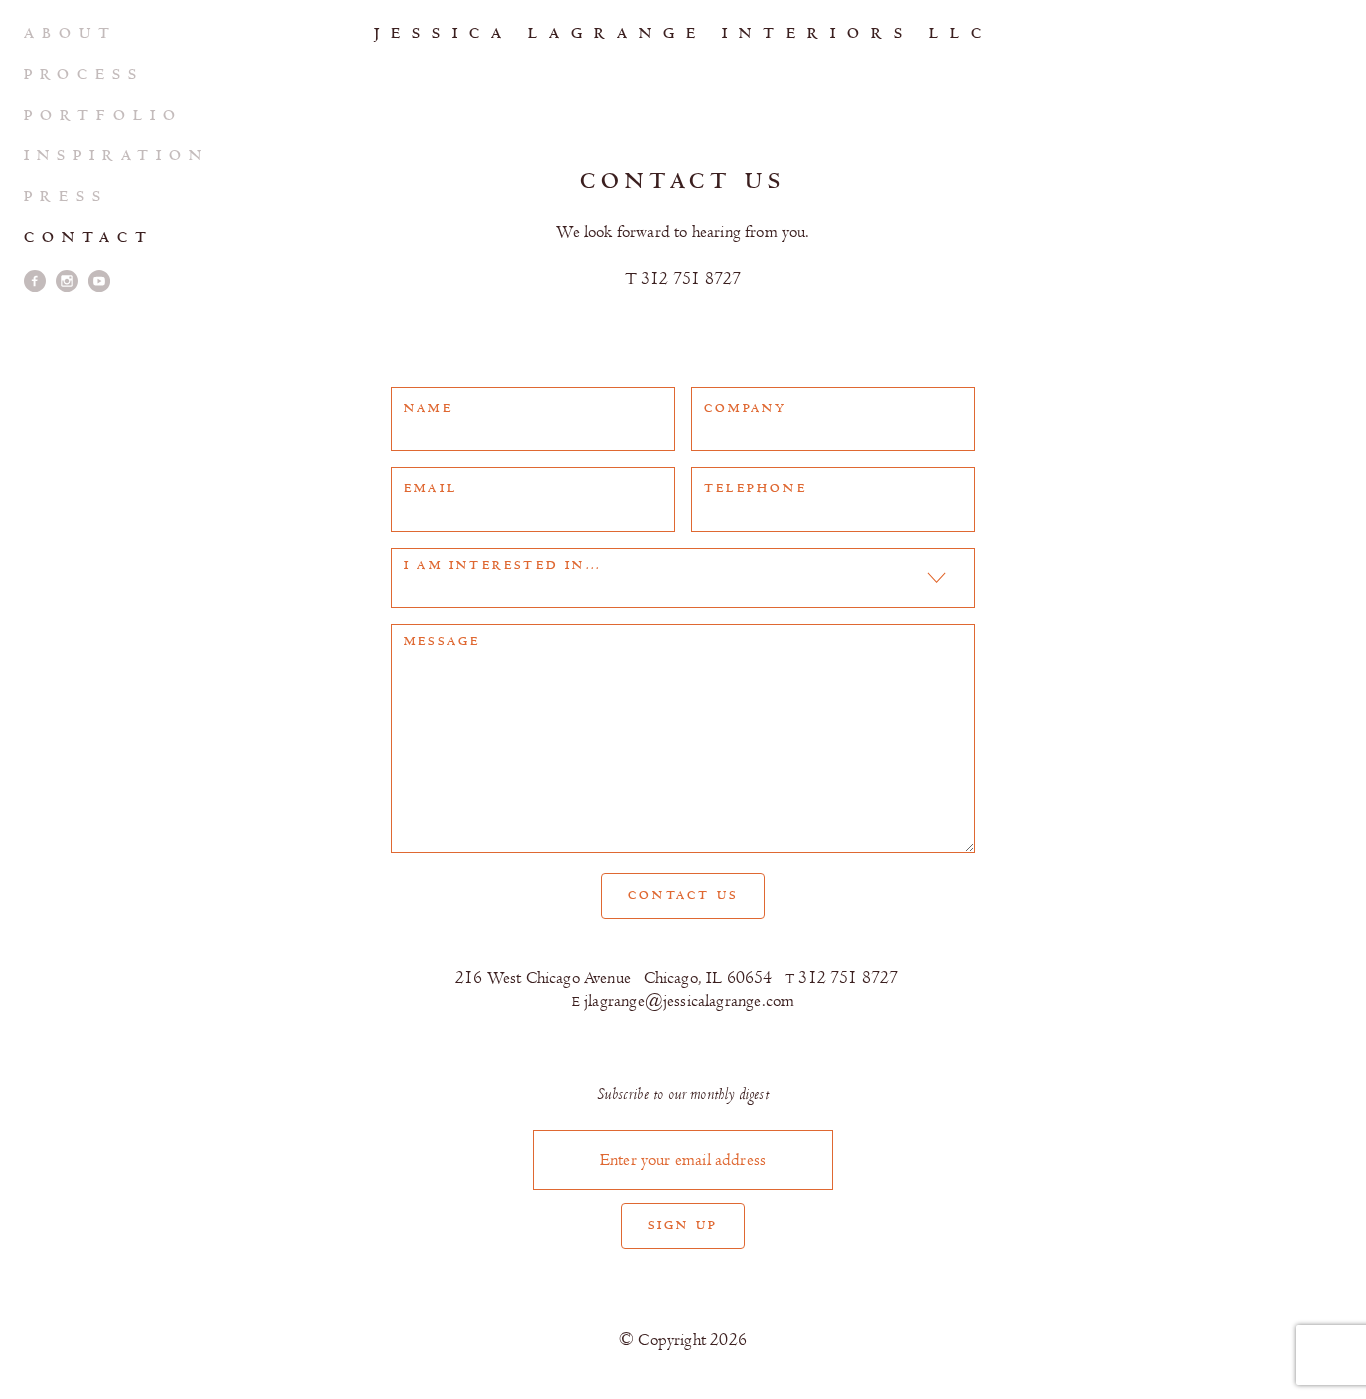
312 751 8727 (683, 279)
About (70, 33)
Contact (89, 237)
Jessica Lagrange (683, 33)
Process (84, 74)
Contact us (683, 895)
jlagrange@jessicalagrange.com (683, 1001)
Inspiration (116, 155)
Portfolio (103, 115)
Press (66, 196)
